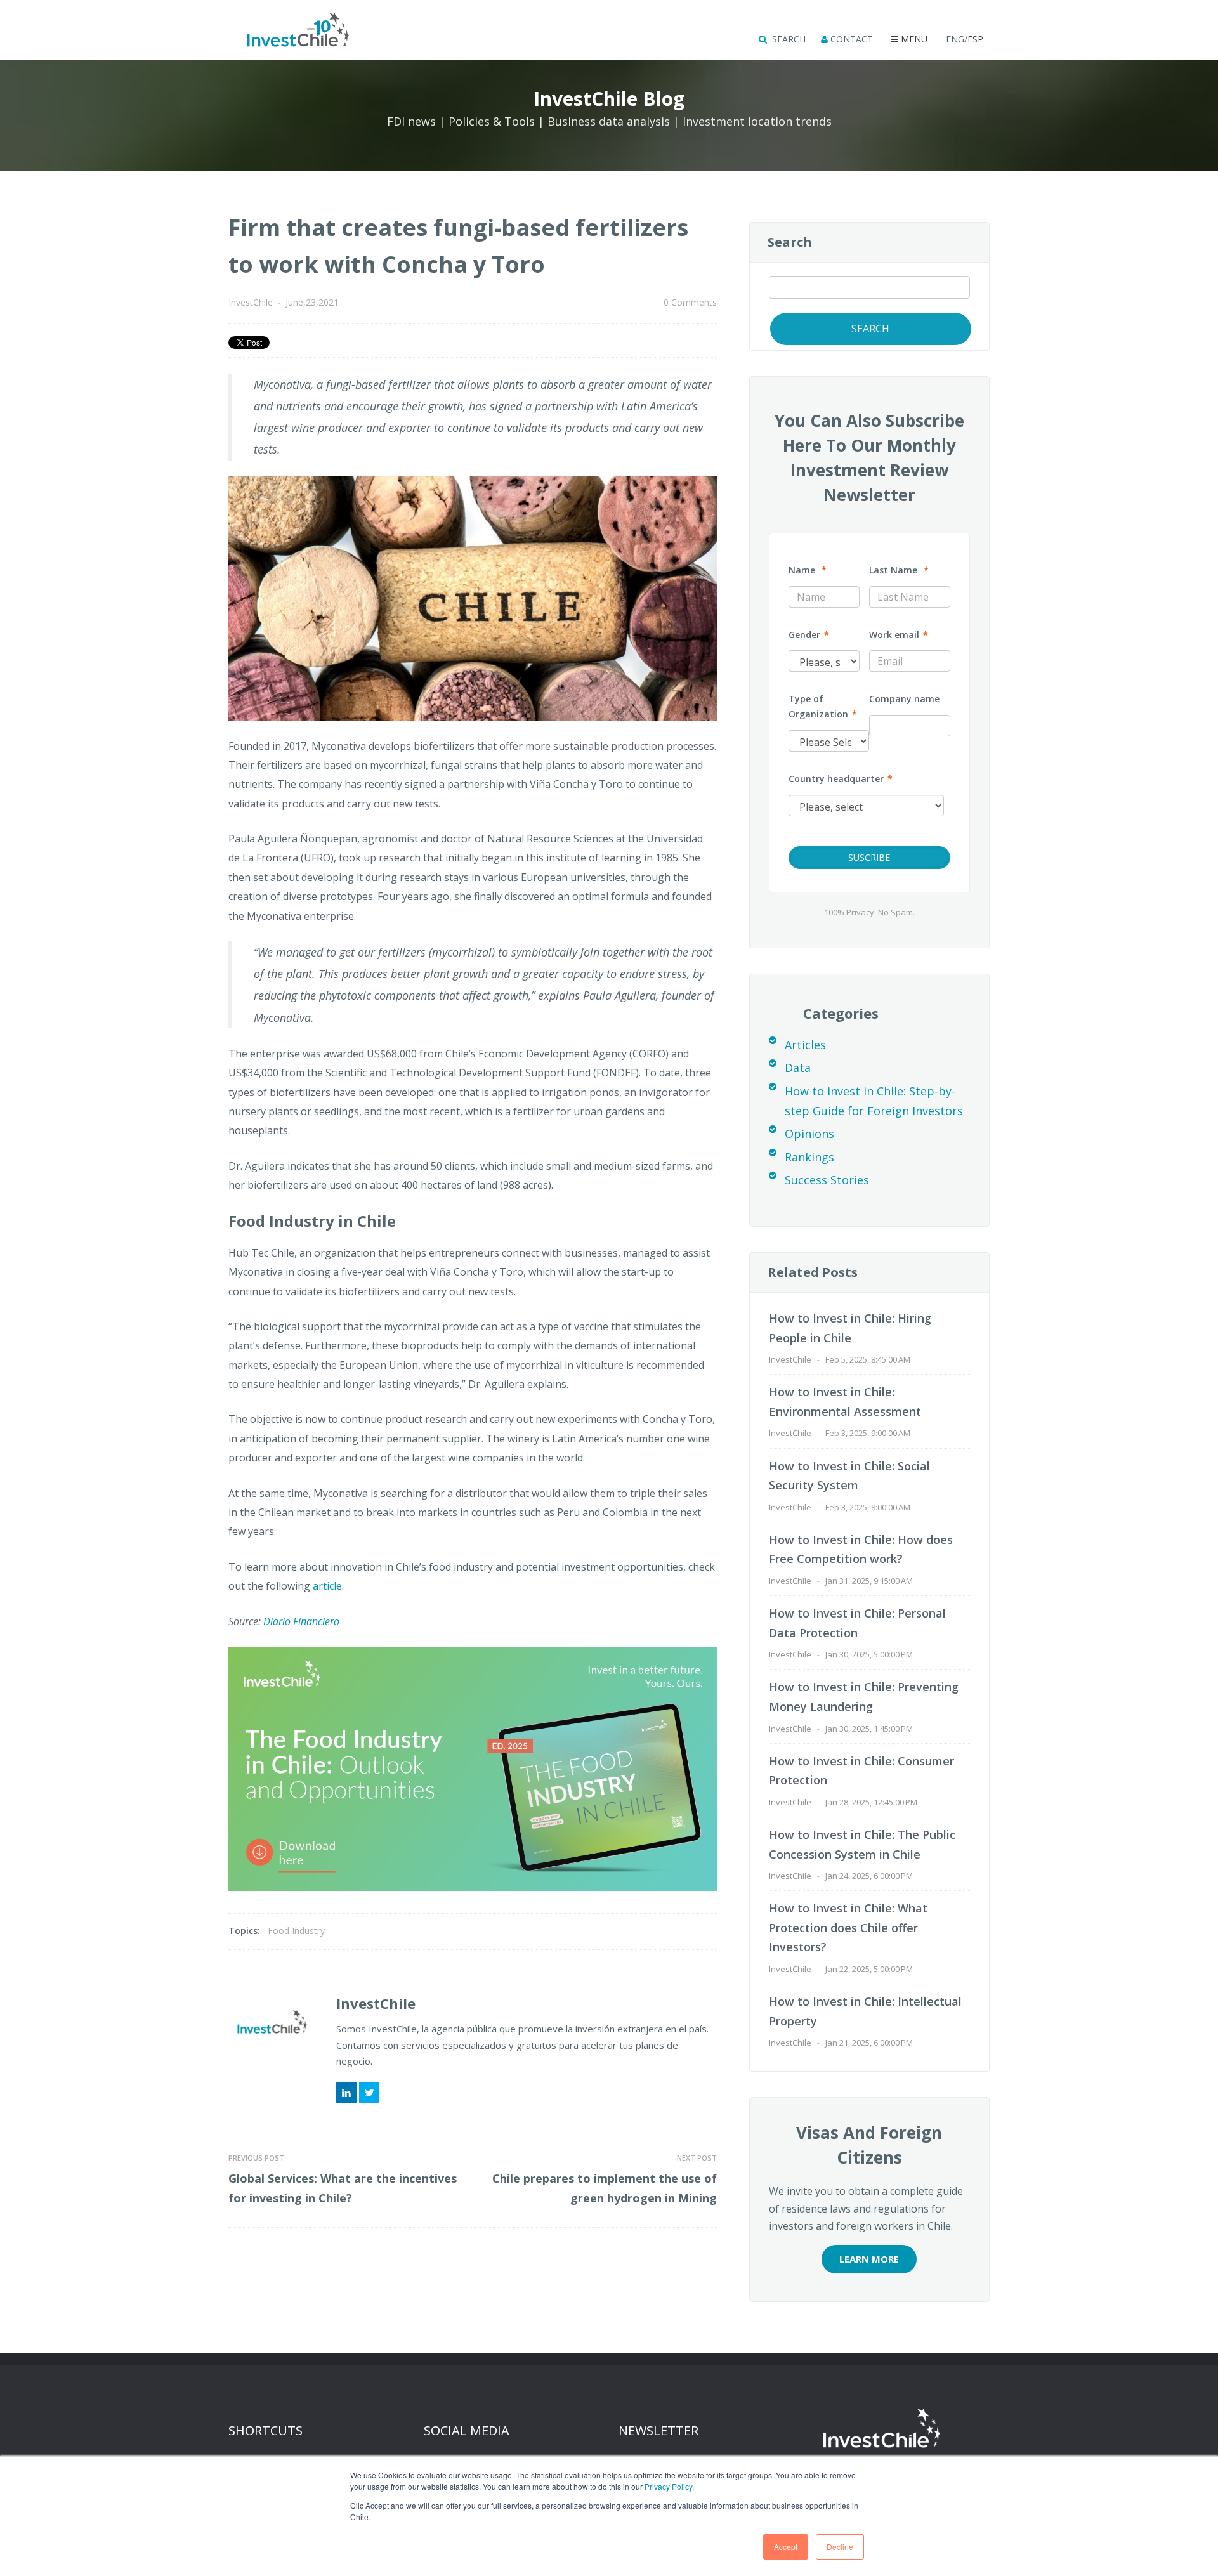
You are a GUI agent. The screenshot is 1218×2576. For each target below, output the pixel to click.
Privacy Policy (668, 2486)
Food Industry (296, 1931)
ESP (975, 39)
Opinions (809, 1134)
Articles (805, 1045)
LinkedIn (346, 2093)
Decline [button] (840, 2547)
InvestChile (251, 302)
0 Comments (690, 302)
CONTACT (850, 39)
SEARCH (788, 39)
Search (790, 242)
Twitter (369, 2093)
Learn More (869, 2259)
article (327, 1586)
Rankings (809, 1157)
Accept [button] (786, 2547)
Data (798, 1068)
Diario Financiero (301, 1621)
